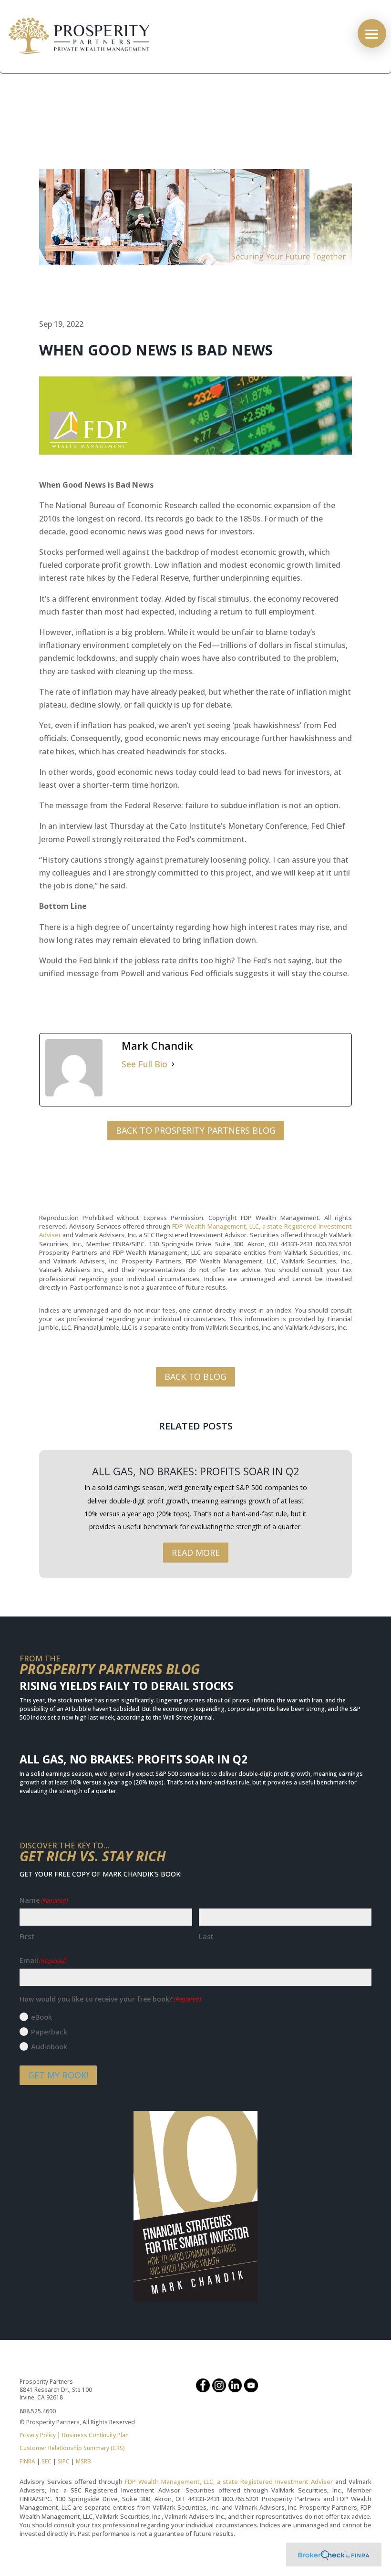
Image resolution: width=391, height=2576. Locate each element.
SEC (46, 2461)
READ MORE (196, 1553)
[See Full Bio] (173, 1064)
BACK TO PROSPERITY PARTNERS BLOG (196, 1130)
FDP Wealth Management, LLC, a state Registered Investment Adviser (229, 2482)
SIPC (64, 2461)
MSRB (83, 2461)
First (27, 1936)
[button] (372, 33)
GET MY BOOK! (58, 2075)
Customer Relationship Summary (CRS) (72, 2448)
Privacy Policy (38, 2435)
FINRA (27, 2461)
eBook (41, 2017)
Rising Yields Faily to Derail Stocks (126, 1686)
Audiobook (49, 2046)
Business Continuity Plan (95, 2435)
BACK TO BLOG (195, 1377)
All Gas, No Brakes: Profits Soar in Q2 (196, 1471)
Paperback (49, 2032)
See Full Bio (144, 1064)
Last (206, 1936)
